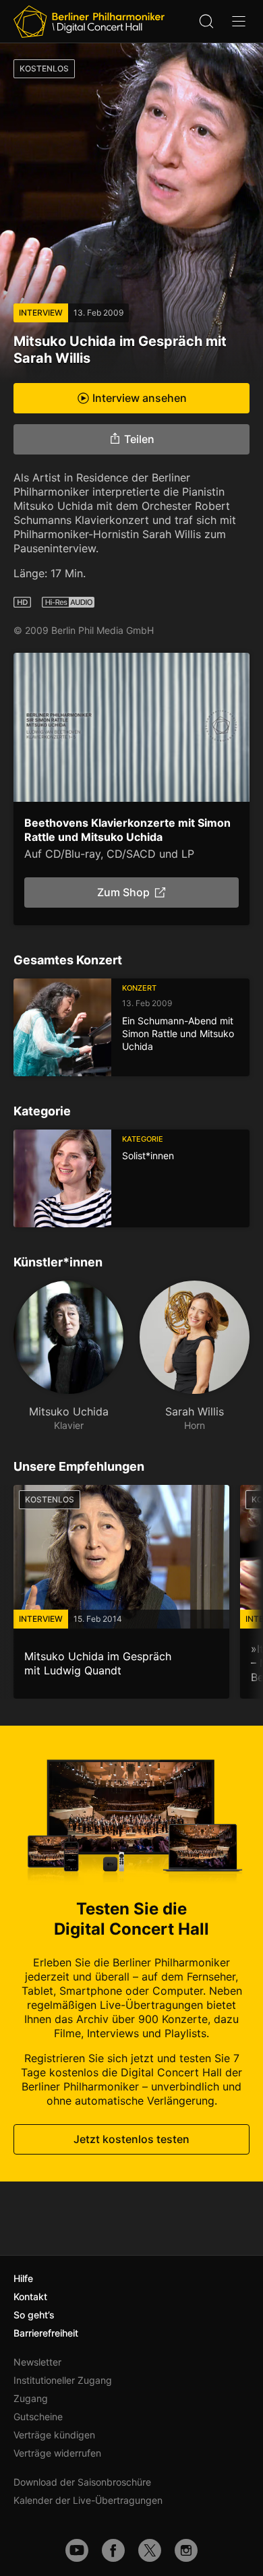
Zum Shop (123, 892)
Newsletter (37, 2362)
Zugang (31, 2398)
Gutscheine (38, 2417)
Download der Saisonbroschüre (82, 2482)
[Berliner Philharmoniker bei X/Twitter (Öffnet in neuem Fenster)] (150, 2550)
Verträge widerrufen (57, 2453)
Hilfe (23, 2278)
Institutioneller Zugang (63, 2380)
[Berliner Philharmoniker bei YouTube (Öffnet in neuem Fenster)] (77, 2550)
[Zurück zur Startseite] (89, 22)
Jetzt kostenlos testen (131, 2140)
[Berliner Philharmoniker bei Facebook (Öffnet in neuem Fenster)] (113, 2550)
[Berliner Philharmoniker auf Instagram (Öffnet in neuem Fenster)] (186, 2550)
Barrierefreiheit (46, 2333)
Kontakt (30, 2296)
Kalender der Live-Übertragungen (88, 2500)
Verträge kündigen (54, 2435)
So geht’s (34, 2315)
